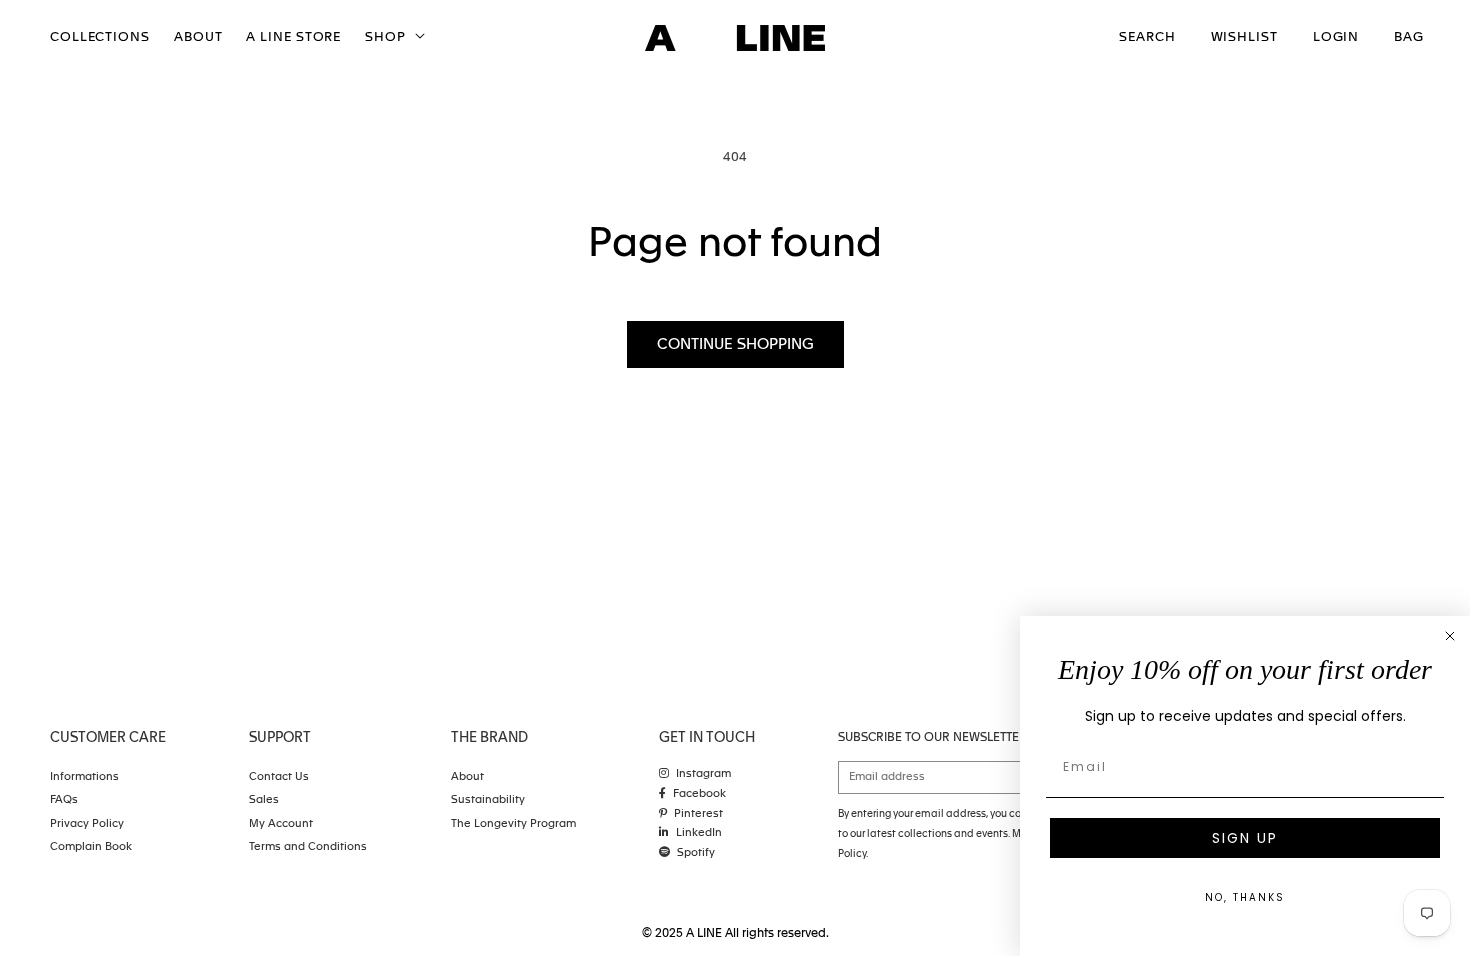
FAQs (64, 800)
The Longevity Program (513, 824)
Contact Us (279, 777)
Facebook (699, 794)
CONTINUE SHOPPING (735, 344)
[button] (393, 38)
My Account (281, 824)
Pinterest (698, 814)
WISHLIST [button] (1244, 37)
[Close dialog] (1450, 636)
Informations (84, 777)
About (467, 777)
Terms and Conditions (308, 847)
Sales (264, 800)
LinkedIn (699, 833)
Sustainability (488, 800)
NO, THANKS (1245, 897)
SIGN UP (1245, 838)
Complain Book (91, 847)
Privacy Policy (87, 824)
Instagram (703, 774)
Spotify (696, 853)
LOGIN (1336, 37)
